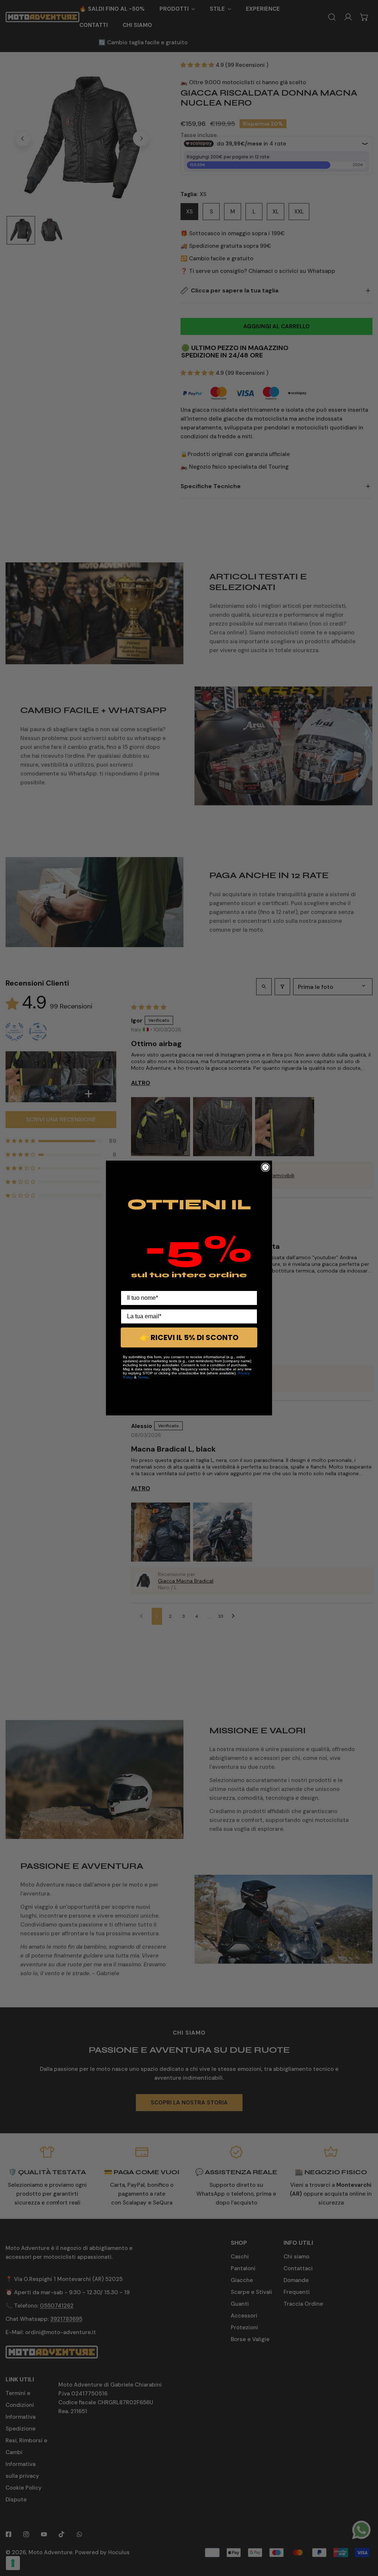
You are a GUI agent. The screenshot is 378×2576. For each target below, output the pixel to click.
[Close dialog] (265, 1167)
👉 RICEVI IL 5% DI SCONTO (189, 1337)
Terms (143, 1377)
